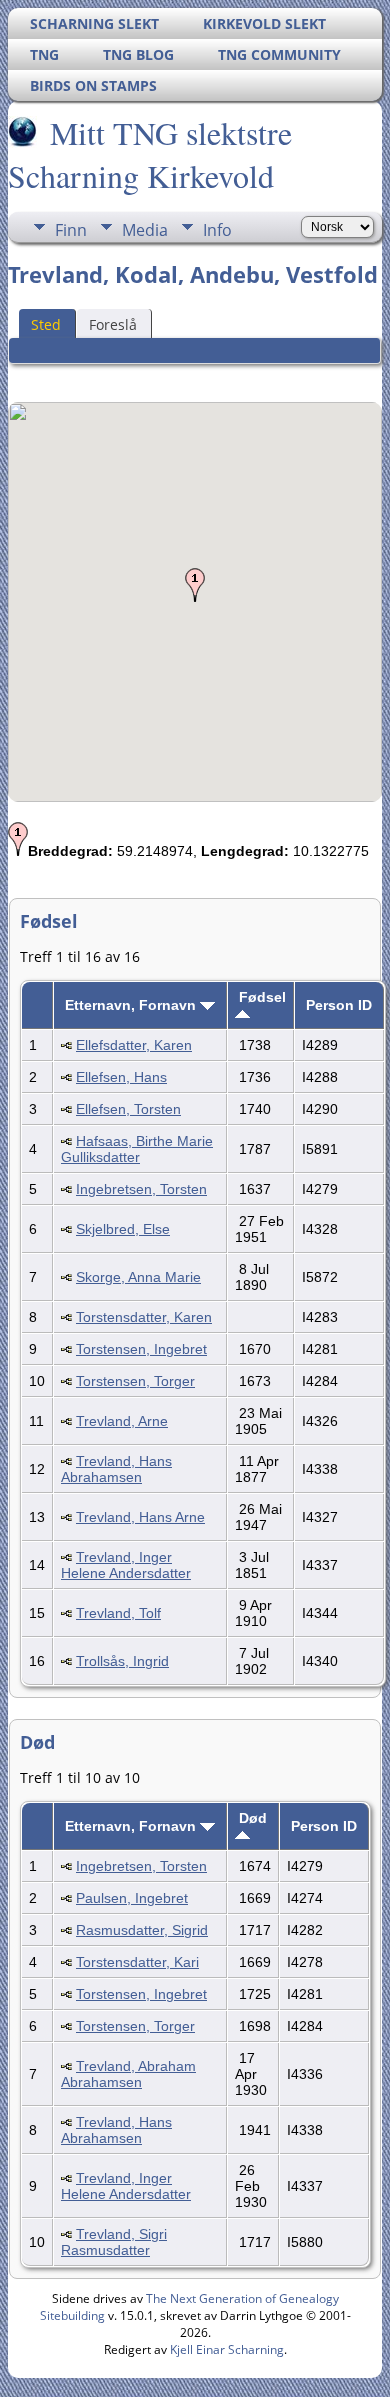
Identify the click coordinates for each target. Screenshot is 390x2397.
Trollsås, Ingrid (122, 1661)
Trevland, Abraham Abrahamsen (128, 2074)
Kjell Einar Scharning (227, 2349)
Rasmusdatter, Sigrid (142, 1930)
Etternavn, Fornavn (132, 1005)
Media (145, 230)
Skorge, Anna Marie (138, 1277)
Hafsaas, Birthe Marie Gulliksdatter (137, 1149)
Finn (71, 230)
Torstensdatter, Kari (137, 1962)
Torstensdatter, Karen (144, 1317)
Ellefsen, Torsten (128, 1109)
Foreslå (113, 324)
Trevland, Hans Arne (140, 1517)
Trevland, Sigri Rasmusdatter (114, 2242)
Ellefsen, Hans (121, 1077)
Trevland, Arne (122, 1421)
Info (217, 230)
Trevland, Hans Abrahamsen (116, 1469)
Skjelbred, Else (123, 1229)
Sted (46, 324)
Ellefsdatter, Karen (134, 1045)
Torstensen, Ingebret (141, 1349)
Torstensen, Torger (135, 1381)
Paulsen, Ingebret (132, 1898)
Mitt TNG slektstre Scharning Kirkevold (150, 154)
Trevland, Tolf (118, 1613)
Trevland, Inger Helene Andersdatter (126, 1565)
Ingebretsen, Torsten (141, 1189)
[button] (195, 585)
